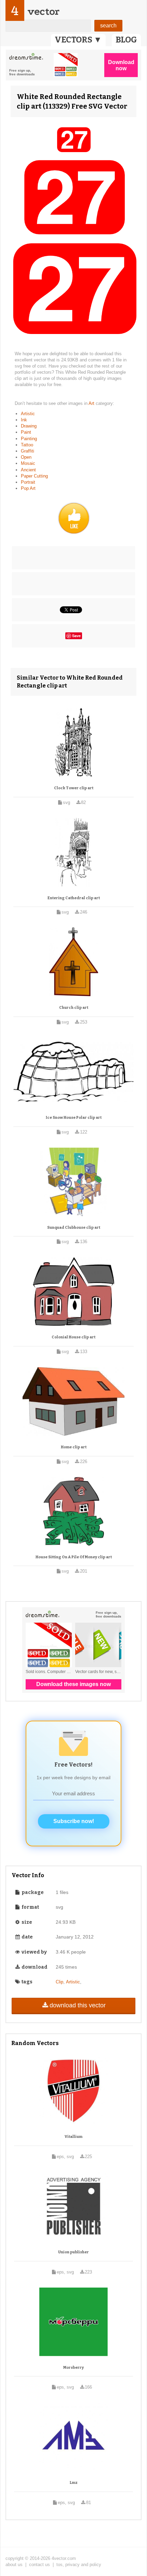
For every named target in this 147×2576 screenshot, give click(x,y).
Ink (24, 420)
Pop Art (28, 488)
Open (26, 457)
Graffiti (28, 451)
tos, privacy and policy (79, 2565)
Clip (59, 1982)
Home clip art (74, 1447)
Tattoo (27, 445)
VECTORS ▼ (78, 40)
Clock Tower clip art (74, 788)
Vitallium (73, 2137)
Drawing (29, 426)
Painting (29, 439)
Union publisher (73, 2252)
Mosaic (28, 463)
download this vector (78, 2005)
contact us (39, 2565)
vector (43, 11)
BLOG (126, 40)
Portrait (28, 482)
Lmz (74, 2483)
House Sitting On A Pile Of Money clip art (74, 1557)
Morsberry (73, 2368)
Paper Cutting (34, 476)
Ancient (28, 470)
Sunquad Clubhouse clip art (74, 1228)
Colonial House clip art (73, 1337)
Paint (26, 432)
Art (92, 403)
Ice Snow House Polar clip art (74, 1118)
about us (14, 2565)
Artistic (28, 414)
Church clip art (74, 1008)
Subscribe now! (74, 1821)
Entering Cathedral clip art (74, 898)
